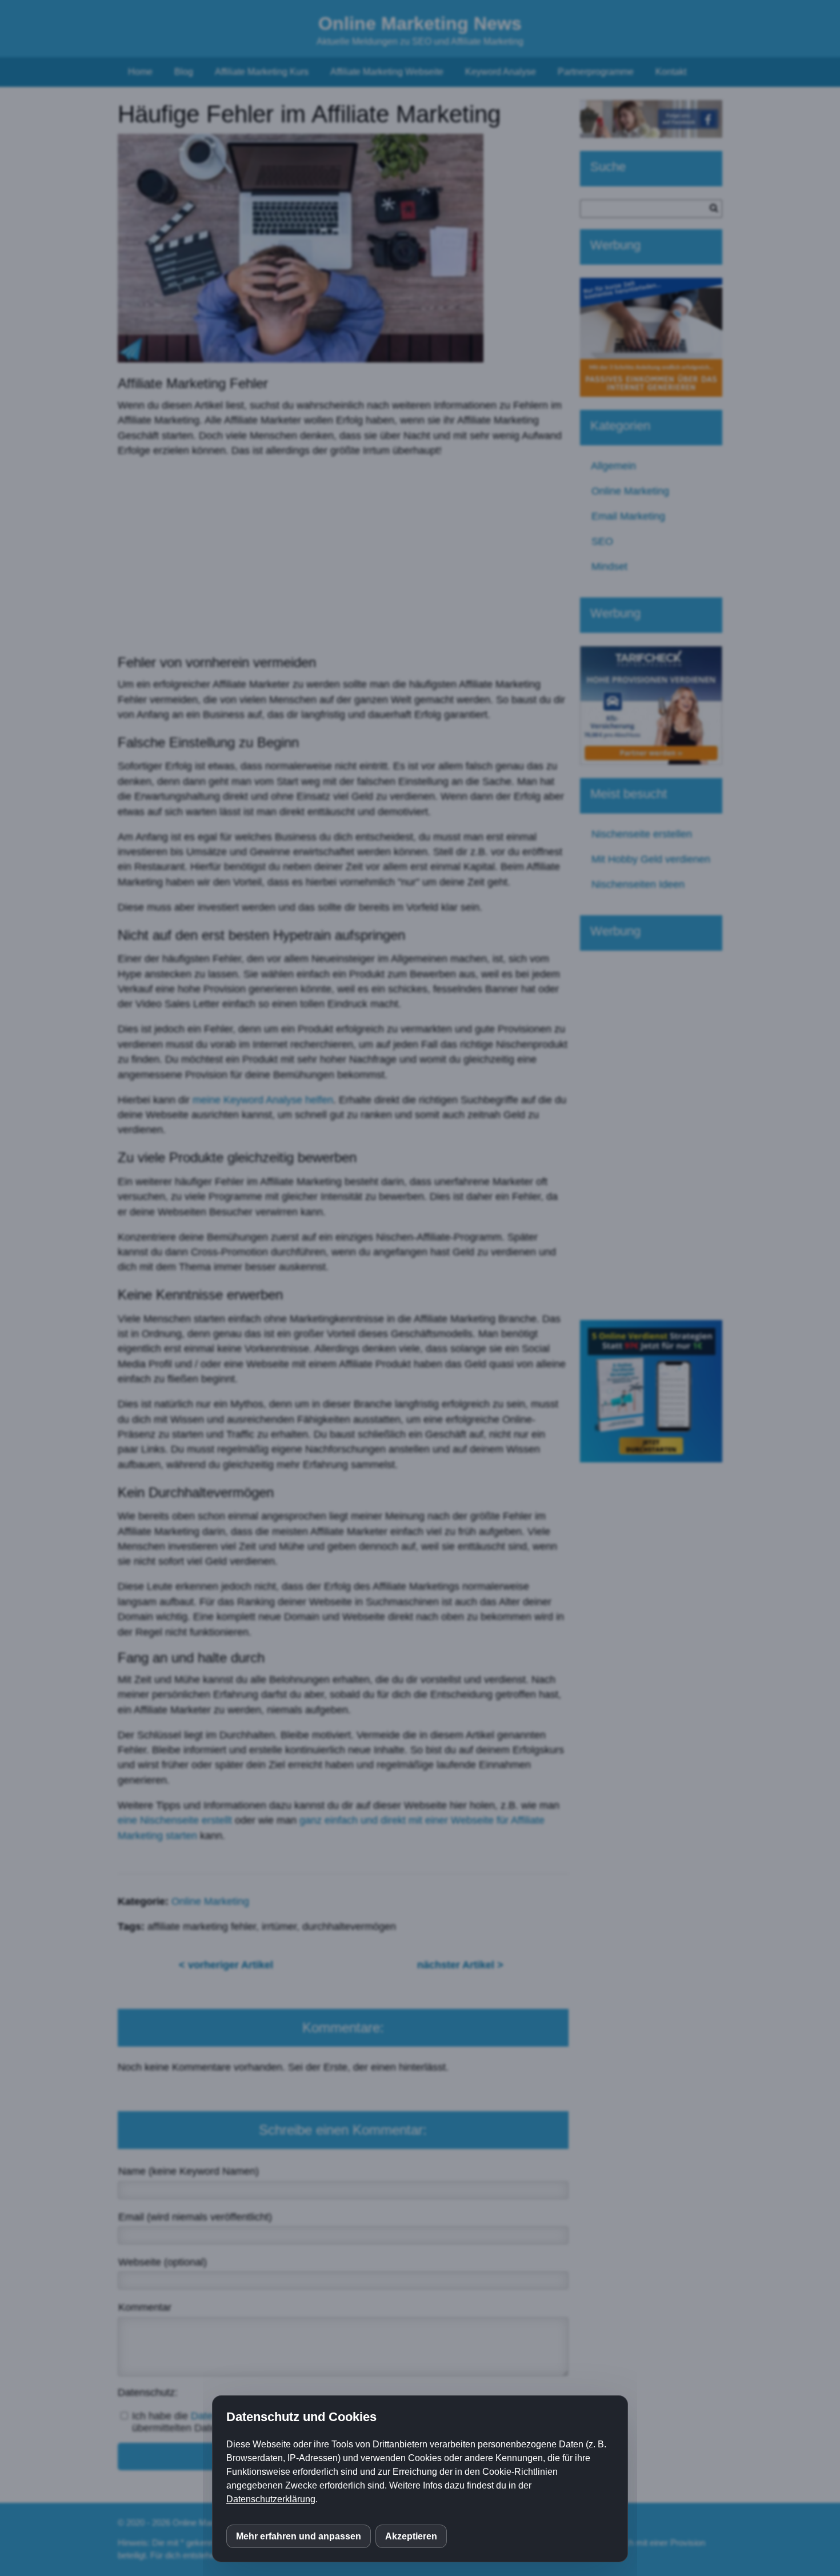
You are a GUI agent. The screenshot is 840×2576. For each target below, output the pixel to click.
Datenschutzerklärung (271, 2499)
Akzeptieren (411, 2536)
